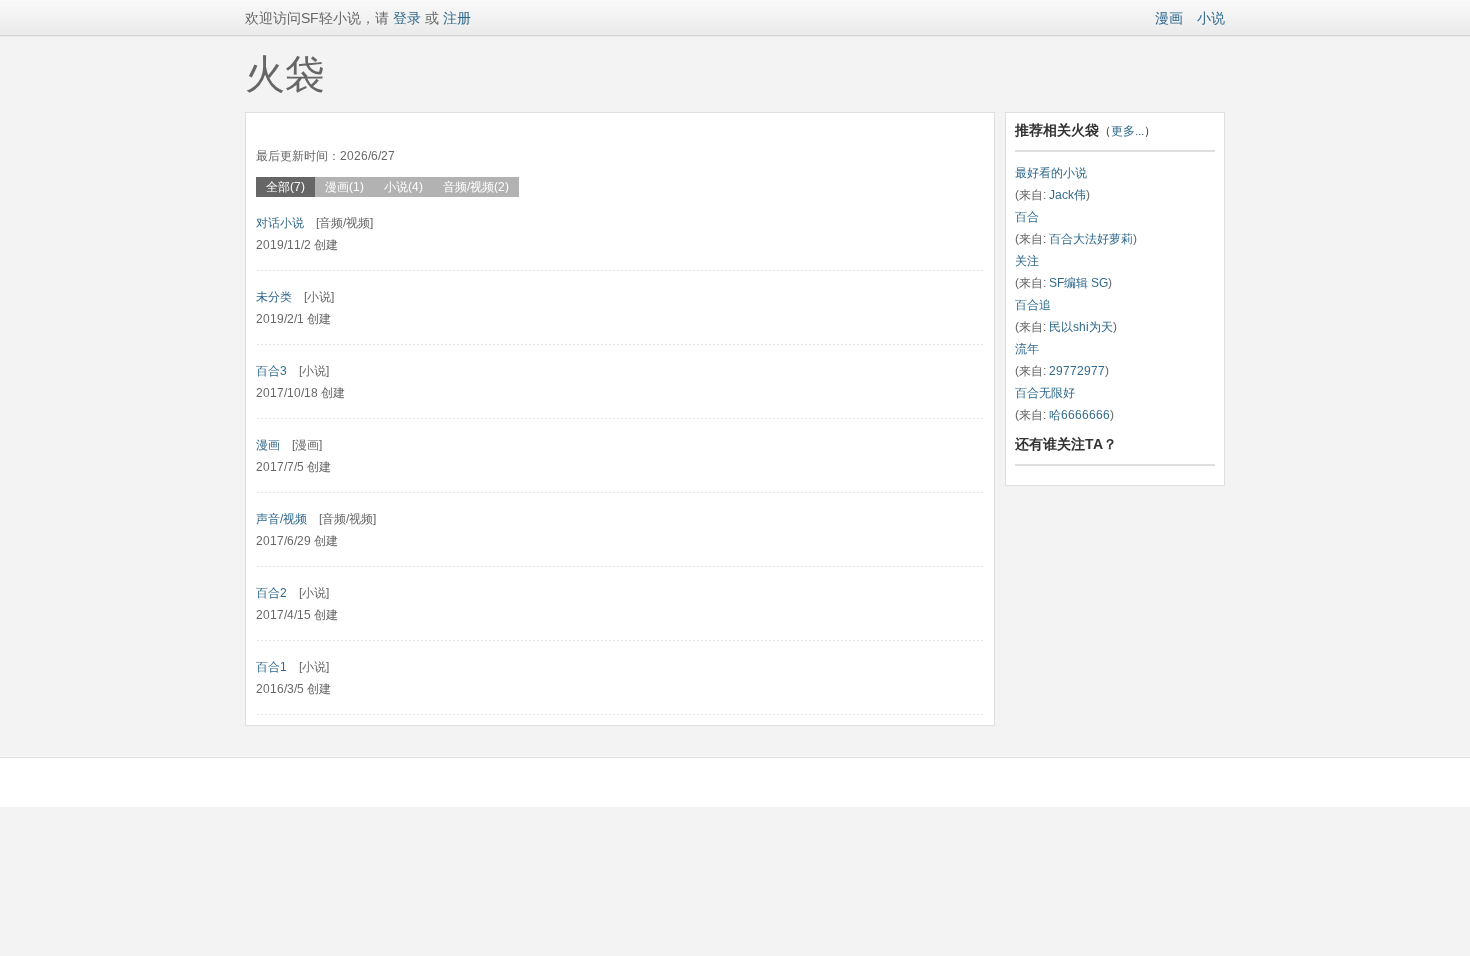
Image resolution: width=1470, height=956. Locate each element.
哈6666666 (1079, 415)
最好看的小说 (1051, 173)
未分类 (274, 297)
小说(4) (403, 187)
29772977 (1077, 371)
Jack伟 (1067, 195)
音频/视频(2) (476, 187)
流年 (1027, 349)
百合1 (271, 667)
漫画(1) (344, 187)
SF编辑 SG (1078, 283)
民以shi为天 (1081, 327)
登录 (405, 18)
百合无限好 (1045, 393)
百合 (1027, 217)
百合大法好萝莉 (1091, 239)
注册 (457, 18)
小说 (1211, 18)
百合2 (271, 593)
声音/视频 (281, 519)
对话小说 (280, 223)
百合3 (271, 371)
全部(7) (285, 187)
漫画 (1169, 18)
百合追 (1033, 305)
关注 (1027, 261)
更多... (1127, 131)
